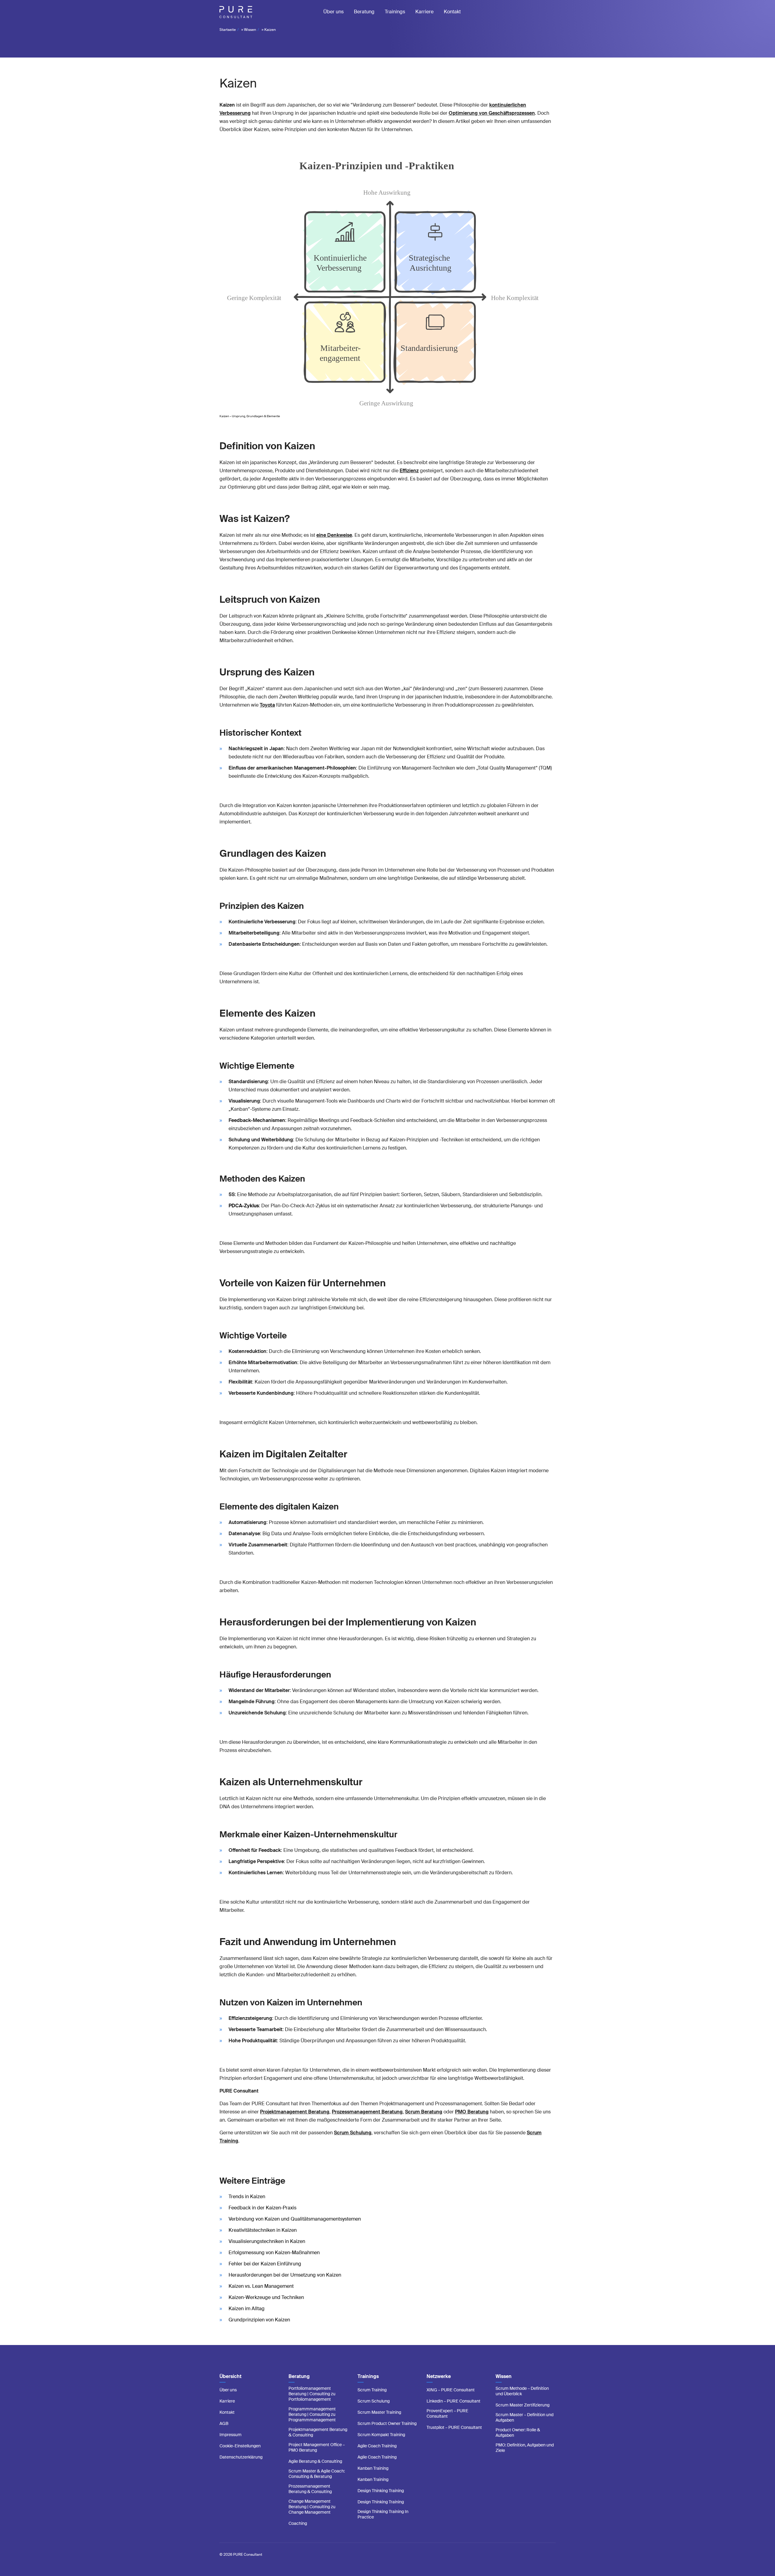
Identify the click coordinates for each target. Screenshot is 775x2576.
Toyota (267, 705)
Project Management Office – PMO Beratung (317, 2447)
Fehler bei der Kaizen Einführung (265, 2264)
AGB (224, 2423)
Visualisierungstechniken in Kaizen (267, 2241)
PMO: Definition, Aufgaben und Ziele (525, 2448)
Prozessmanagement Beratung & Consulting (310, 2489)
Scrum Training (372, 2390)
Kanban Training (373, 2468)
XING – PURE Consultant (451, 2390)
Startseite (228, 30)
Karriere (424, 12)
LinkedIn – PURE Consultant (453, 2401)
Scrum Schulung (353, 2133)
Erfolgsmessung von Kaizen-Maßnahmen (274, 2253)
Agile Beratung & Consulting (315, 2461)
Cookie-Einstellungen (240, 2446)
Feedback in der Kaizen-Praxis (262, 2208)
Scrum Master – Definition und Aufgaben (524, 2417)
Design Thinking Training (381, 2491)
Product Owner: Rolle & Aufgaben (518, 2433)
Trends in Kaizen (247, 2197)
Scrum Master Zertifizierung (523, 2405)
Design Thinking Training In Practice (383, 2514)
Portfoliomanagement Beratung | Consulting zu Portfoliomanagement (312, 2394)
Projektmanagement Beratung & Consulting (318, 2432)
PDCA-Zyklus (244, 1206)
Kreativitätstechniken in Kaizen (263, 2230)
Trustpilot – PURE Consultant (454, 2427)
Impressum (231, 2435)
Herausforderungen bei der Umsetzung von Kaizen (285, 2275)
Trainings (395, 12)
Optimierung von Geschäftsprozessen (492, 113)
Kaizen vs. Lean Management (261, 2286)
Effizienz (409, 471)
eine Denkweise (334, 535)
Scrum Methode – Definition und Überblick (522, 2391)
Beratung (364, 12)
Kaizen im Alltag (247, 2309)
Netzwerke (439, 2376)
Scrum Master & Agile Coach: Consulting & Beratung (317, 2474)
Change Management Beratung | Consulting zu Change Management (312, 2507)
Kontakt (452, 12)
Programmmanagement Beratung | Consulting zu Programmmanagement (312, 2414)
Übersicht (231, 2376)
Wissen (250, 30)
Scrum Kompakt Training (381, 2435)
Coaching (298, 2523)
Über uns (333, 12)
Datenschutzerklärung (241, 2457)
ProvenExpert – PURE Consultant (447, 2413)
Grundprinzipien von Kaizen (259, 2320)
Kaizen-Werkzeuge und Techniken (266, 2297)
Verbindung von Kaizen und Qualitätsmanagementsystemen (295, 2219)
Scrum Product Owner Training (387, 2423)
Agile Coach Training (377, 2446)
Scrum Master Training (379, 2412)
